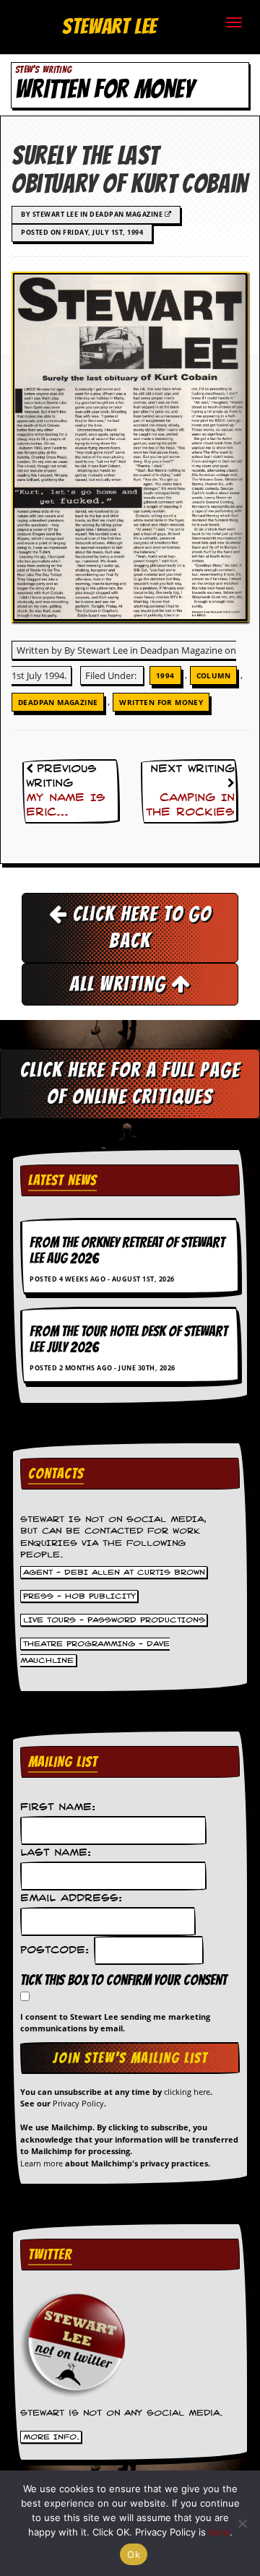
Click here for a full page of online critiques (130, 1083)
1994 (165, 675)
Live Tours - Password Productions (114, 1620)
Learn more (42, 2163)
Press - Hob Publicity (79, 1596)
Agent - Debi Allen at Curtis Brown (114, 1573)
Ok (134, 2554)
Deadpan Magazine (58, 702)
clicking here (187, 2092)
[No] (242, 2523)
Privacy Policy (78, 2103)
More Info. (51, 2437)
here (219, 2532)
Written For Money (161, 702)
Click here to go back (140, 927)
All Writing (120, 984)
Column (213, 675)
